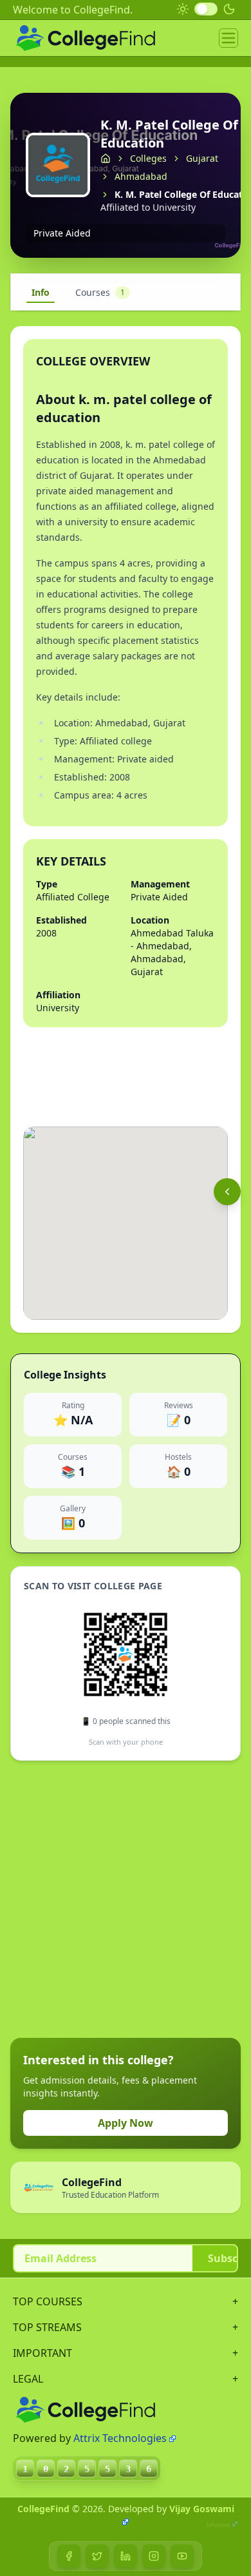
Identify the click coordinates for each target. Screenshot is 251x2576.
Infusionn (218, 2525)
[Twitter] (97, 2556)
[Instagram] (154, 2556)
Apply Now (126, 2123)
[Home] (106, 159)
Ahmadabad (141, 176)
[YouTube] (182, 2556)
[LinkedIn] (126, 2556)
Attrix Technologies (120, 2438)
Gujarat (202, 158)
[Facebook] (69, 2556)
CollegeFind (43, 2509)
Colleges (148, 158)
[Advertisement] (126, 1899)
